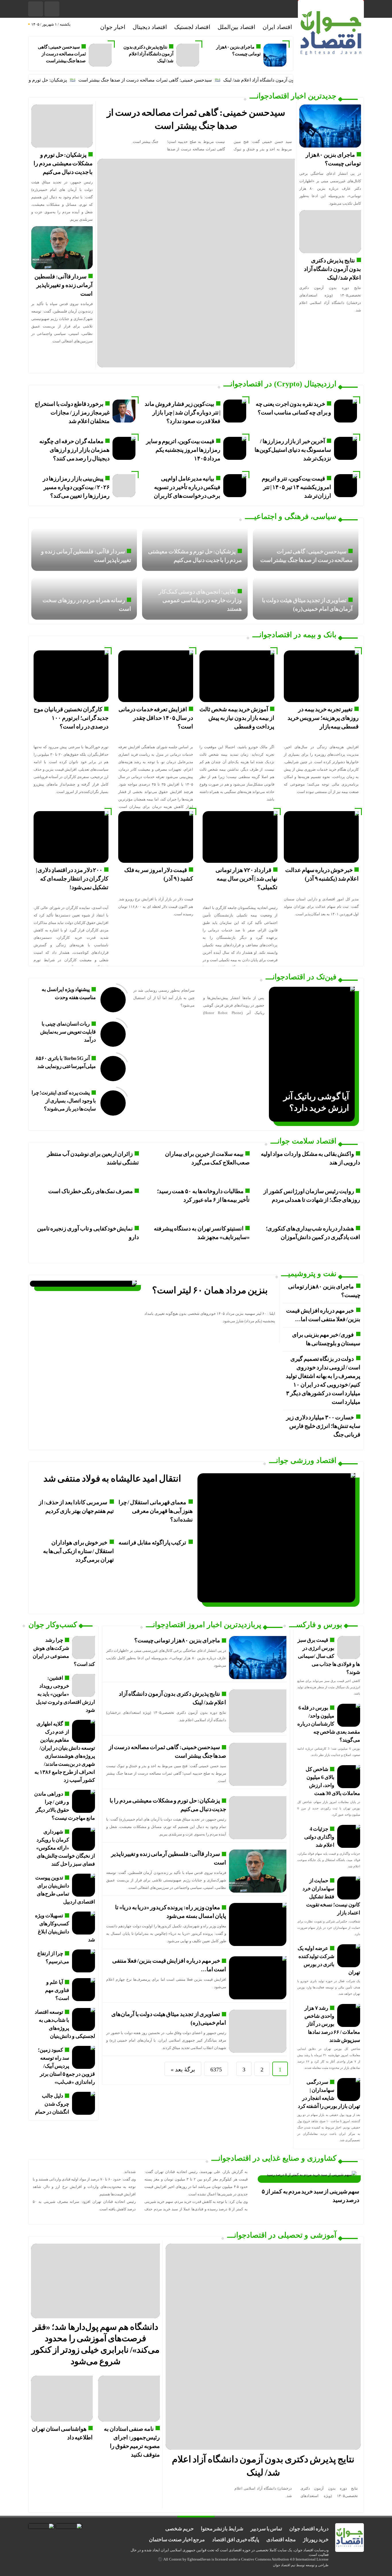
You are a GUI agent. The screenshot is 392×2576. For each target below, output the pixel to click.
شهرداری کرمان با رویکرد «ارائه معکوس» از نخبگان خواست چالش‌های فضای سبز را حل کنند (66, 1848)
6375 (216, 2069)
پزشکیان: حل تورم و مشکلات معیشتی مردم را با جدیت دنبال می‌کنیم (63, 163)
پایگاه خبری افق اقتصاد (236, 2540)
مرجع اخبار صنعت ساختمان (177, 2540)
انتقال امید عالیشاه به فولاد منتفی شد (112, 1478)
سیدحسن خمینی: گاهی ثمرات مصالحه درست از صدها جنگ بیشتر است (62, 54)
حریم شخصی (179, 2529)
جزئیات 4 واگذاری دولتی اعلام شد (319, 1837)
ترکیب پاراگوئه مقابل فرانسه (152, 1542)
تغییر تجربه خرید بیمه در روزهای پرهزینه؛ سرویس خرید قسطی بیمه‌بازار (323, 718)
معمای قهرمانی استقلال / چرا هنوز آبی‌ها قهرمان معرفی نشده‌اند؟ (156, 1511)
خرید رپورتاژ (316, 2540)
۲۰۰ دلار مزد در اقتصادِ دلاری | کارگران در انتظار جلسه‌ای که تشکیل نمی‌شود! (72, 879)
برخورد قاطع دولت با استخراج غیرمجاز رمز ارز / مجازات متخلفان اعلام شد (72, 412)
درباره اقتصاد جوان (309, 2529)
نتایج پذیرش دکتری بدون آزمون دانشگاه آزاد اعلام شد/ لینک (148, 54)
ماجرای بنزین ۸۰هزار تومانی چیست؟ (177, 1640)
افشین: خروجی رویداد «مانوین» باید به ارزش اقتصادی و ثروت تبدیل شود (65, 1694)
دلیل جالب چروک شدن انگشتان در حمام (52, 2104)
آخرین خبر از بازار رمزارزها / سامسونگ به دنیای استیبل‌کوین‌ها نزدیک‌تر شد (293, 450)
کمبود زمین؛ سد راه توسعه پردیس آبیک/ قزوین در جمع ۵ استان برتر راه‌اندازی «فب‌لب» (66, 2066)
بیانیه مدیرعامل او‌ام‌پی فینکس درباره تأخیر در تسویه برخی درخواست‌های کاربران (187, 487)
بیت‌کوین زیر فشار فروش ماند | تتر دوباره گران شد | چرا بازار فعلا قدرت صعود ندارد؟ (183, 412)
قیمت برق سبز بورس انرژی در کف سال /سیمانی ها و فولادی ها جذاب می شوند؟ (329, 1656)
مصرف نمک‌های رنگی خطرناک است (91, 1191)
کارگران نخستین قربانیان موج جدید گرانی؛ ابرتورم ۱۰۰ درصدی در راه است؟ (71, 718)
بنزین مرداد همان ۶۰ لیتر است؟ (210, 1290)
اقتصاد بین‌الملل (236, 27)
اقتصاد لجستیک (192, 27)
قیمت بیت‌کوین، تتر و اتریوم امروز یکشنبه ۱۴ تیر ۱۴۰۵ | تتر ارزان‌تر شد (296, 487)
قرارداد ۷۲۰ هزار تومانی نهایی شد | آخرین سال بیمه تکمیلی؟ (247, 879)
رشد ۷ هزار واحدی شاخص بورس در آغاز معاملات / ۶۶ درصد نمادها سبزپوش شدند (332, 2024)
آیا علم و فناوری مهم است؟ (57, 1990)
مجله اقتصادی (281, 2540)
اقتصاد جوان (282, 2565)
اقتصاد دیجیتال (150, 27)
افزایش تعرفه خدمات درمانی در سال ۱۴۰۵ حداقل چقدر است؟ (156, 718)
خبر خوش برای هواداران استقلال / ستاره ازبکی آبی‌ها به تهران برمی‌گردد (78, 1551)
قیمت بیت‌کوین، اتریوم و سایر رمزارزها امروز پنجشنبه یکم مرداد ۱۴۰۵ (183, 450)
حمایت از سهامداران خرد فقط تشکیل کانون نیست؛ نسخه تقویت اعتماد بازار (331, 1897)
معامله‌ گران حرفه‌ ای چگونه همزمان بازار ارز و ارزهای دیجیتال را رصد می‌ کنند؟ (74, 450)
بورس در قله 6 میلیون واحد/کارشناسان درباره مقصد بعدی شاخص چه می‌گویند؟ (329, 1724)
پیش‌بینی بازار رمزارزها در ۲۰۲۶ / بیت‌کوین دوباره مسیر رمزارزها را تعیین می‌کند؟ (76, 487)
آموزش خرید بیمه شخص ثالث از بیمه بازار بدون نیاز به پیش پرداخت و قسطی (237, 718)
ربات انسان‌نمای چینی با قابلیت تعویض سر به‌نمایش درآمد (68, 1032)
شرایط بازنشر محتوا (222, 2529)
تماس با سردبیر (266, 2529)
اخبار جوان (113, 27)
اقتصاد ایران (277, 27)
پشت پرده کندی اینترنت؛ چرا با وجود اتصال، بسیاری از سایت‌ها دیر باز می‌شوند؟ (64, 1101)
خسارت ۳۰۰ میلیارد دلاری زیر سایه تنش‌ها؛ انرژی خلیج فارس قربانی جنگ (323, 1426)
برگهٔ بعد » (183, 2069)
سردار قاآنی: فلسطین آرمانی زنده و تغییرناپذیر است (64, 285)
